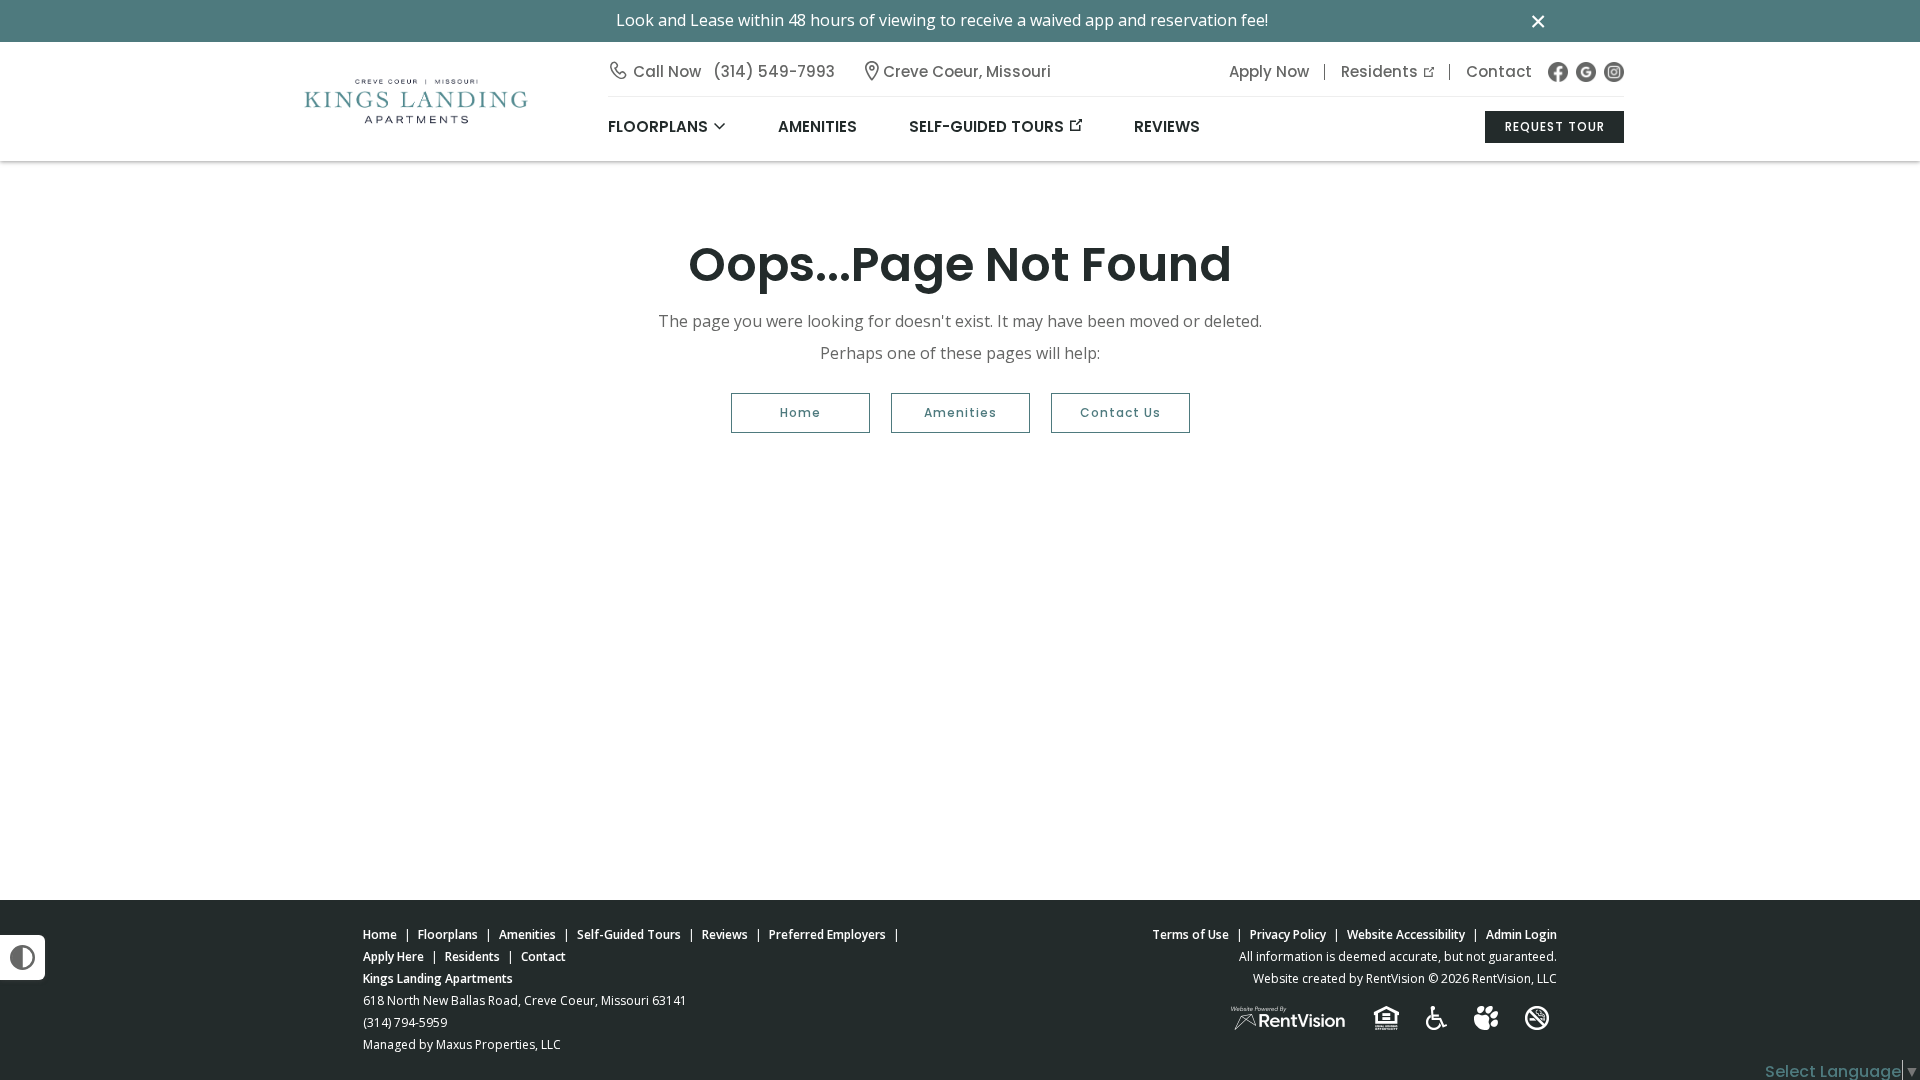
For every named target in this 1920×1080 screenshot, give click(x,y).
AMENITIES (817, 126)
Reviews (1167, 126)
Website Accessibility (1406, 934)
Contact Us (1120, 412)
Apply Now (1269, 71)
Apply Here (393, 956)
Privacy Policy (1288, 934)
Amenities (960, 412)
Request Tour (1555, 126)
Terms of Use (1190, 934)
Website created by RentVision (1339, 978)
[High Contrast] (22, 957)
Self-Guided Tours (986, 126)
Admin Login (1521, 934)
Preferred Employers (827, 934)
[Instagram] (1614, 72)
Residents (1379, 71)
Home (800, 412)
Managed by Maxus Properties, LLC (462, 1044)
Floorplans (448, 934)
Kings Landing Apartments (438, 978)
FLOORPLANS (658, 126)
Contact (1499, 71)
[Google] (1586, 72)
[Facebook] (1558, 72)
